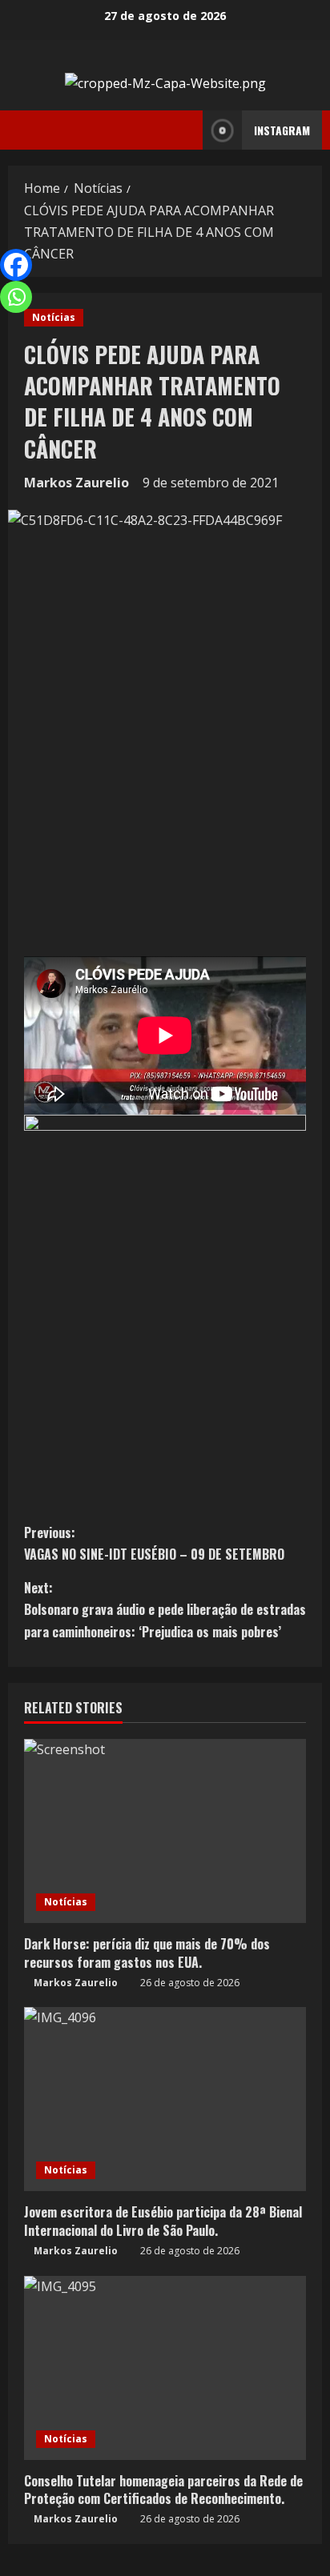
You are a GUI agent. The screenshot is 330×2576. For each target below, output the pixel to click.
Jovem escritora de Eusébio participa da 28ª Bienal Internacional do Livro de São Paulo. (163, 2221)
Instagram (282, 130)
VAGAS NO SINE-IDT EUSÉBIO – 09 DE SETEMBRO (154, 1543)
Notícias (54, 317)
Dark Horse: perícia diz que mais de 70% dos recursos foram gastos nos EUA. (147, 1953)
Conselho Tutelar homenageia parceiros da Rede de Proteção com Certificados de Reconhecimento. (163, 2490)
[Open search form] (186, 130)
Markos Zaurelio (76, 483)
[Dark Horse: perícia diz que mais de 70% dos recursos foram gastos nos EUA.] (165, 1831)
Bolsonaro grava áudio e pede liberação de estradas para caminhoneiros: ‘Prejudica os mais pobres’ (165, 1609)
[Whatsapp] (16, 297)
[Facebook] (16, 265)
